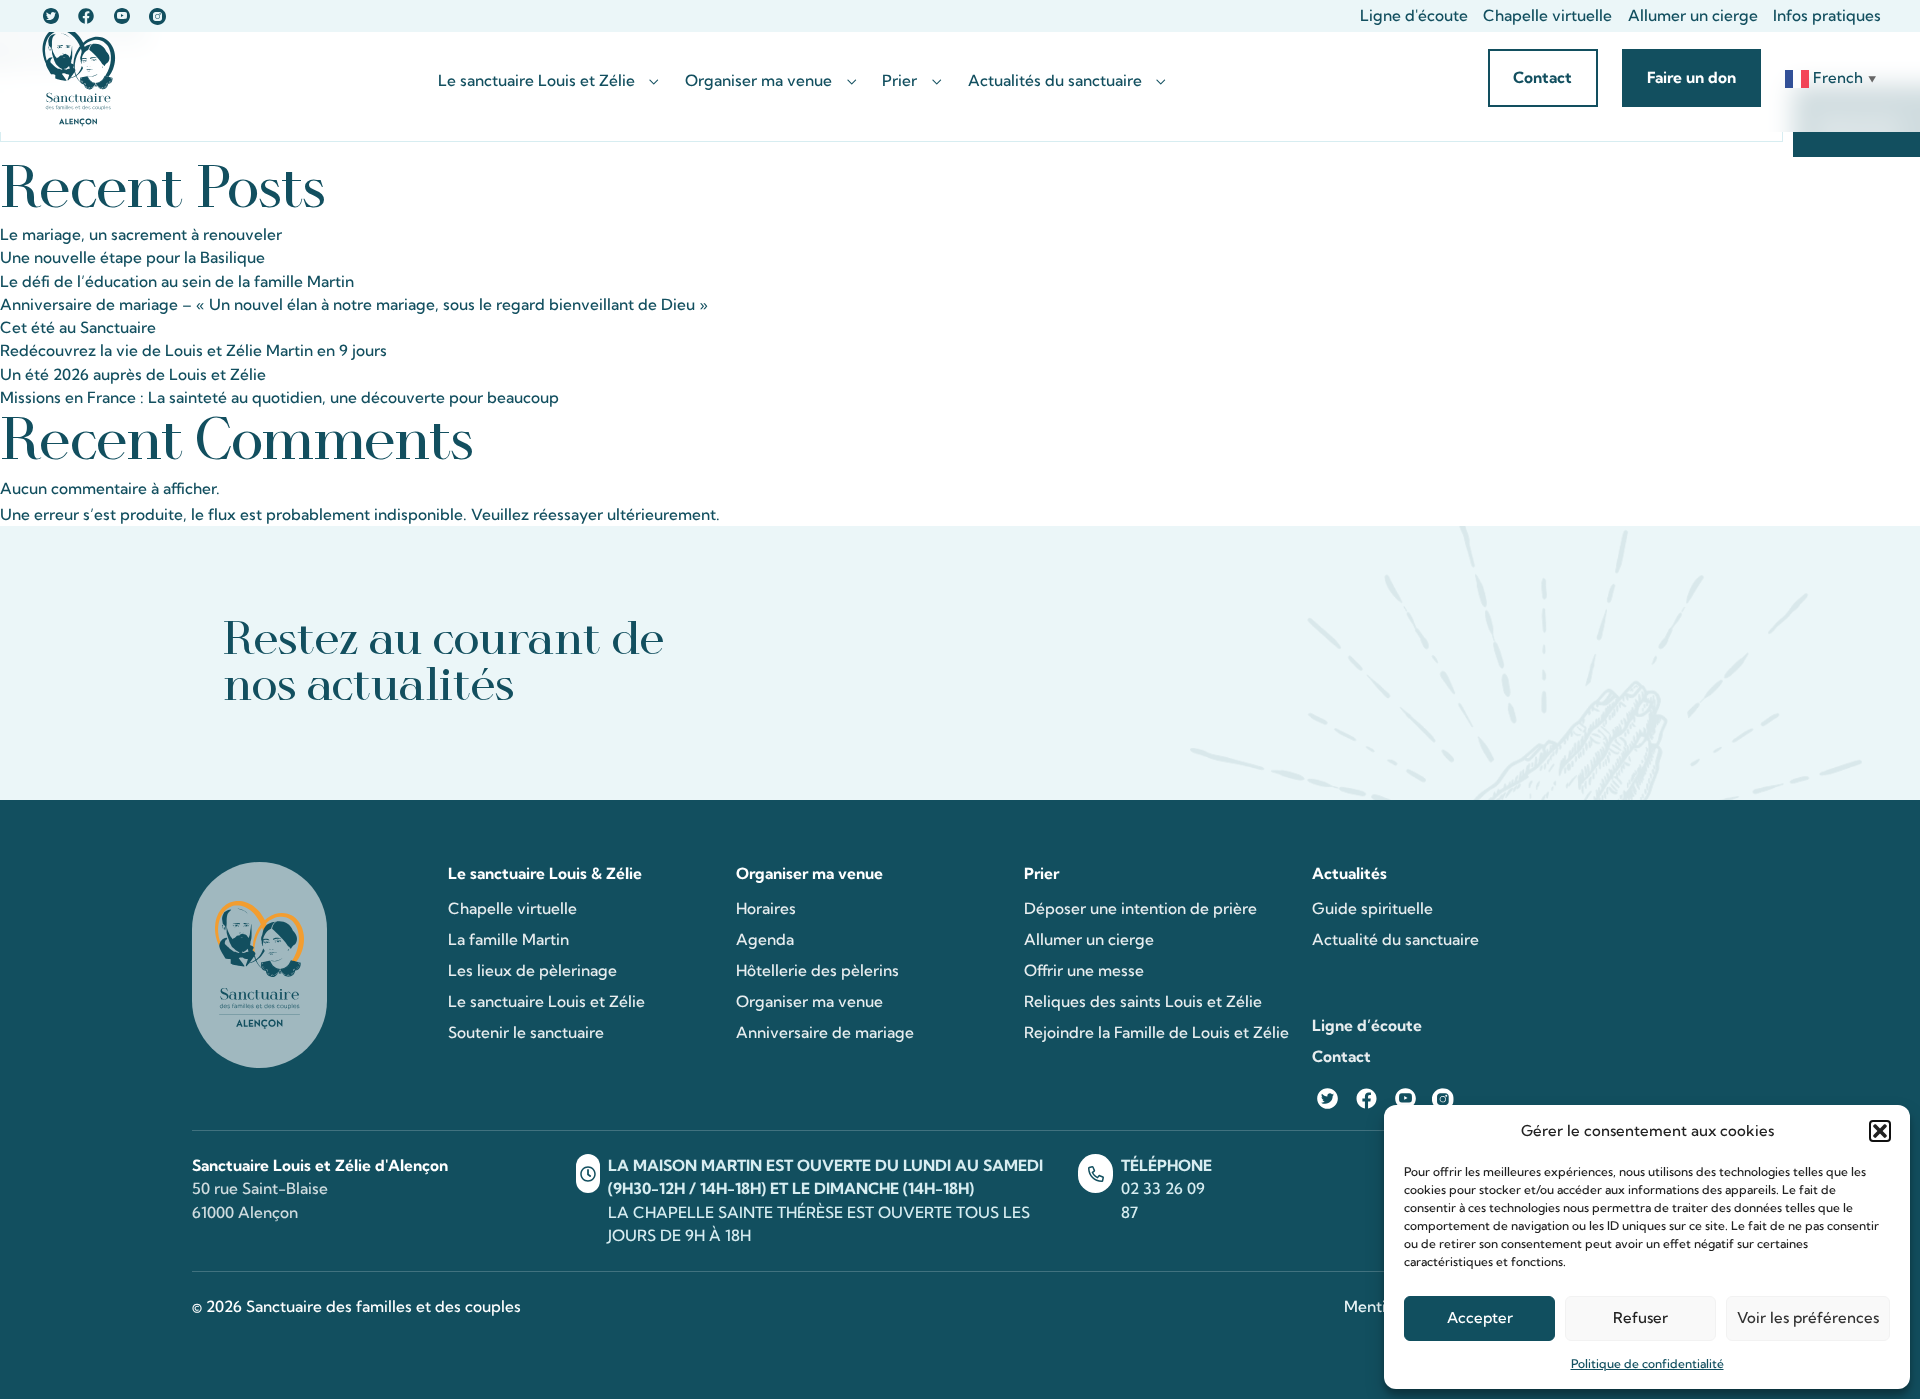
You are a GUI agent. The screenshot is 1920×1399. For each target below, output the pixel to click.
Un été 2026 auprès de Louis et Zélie (133, 374)
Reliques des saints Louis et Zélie (1143, 1001)
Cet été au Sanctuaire (78, 327)
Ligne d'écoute (1414, 15)
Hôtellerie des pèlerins (817, 970)
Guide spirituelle (1372, 908)
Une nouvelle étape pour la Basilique (132, 257)
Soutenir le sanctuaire (526, 1032)
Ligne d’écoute (1367, 1025)
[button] (1880, 1131)
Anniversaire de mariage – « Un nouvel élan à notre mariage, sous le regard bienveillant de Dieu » (354, 304)
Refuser (1640, 1317)
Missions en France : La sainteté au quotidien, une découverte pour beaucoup (279, 397)
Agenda (765, 939)
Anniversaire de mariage (825, 1032)
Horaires (766, 908)
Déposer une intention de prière (1140, 908)
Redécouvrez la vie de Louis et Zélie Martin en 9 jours (193, 350)
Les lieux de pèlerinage (532, 970)
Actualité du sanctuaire (1395, 939)
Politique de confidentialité (1647, 1363)
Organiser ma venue (758, 81)
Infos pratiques (1827, 15)
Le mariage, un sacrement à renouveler (141, 234)
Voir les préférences (1808, 1317)
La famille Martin (508, 939)
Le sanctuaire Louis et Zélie (536, 81)
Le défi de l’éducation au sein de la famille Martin (177, 281)
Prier (899, 81)
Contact (1341, 1056)
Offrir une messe (1084, 970)
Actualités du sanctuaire (1055, 81)
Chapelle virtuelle (1547, 15)
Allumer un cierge (1693, 15)
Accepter (1480, 1317)
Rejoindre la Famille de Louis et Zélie (1156, 1032)
